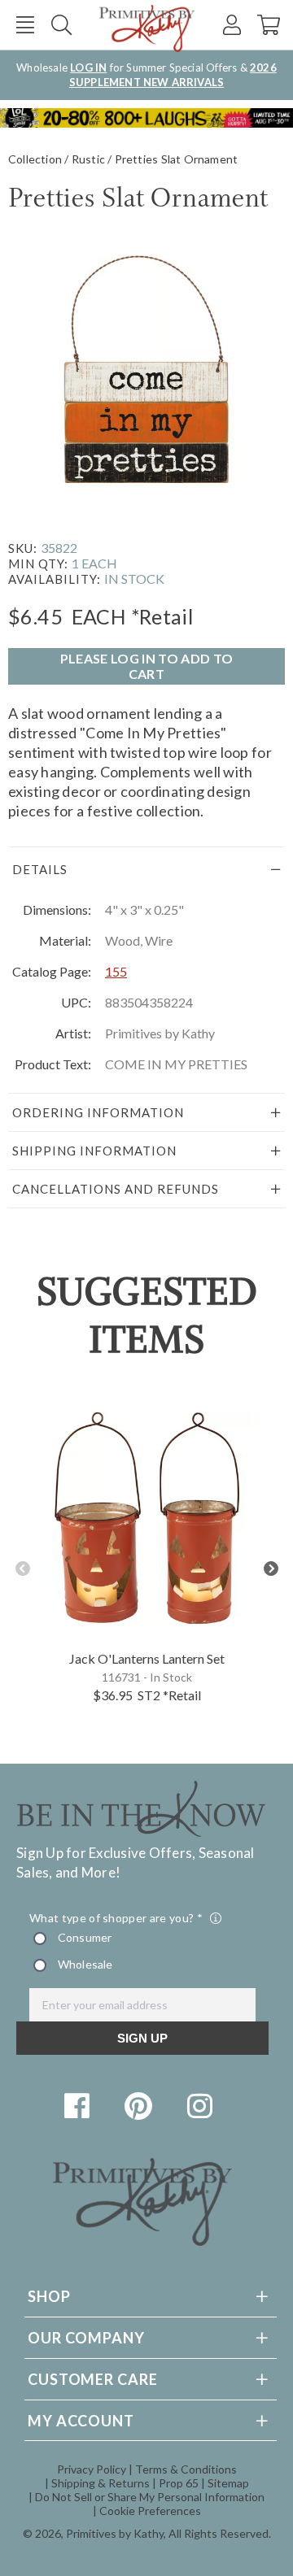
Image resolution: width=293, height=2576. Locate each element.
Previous (22, 1569)
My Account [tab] (81, 2421)
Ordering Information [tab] (98, 1112)
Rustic (88, 159)
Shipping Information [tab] (94, 1151)
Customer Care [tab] (93, 2379)
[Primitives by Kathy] (142, 2241)
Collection (35, 159)
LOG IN (88, 67)
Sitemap (228, 2483)
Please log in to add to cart (146, 666)
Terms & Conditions (186, 2469)
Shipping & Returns (101, 2483)
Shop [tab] (49, 2296)
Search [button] (61, 25)
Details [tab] (40, 869)
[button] (25, 25)
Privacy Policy (92, 2469)
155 (116, 971)
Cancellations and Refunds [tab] (116, 1189)
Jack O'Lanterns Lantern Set (147, 1658)
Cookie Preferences (150, 2511)
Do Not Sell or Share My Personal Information (150, 2497)
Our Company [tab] (86, 2338)
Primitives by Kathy (115, 2533)
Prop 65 (179, 2483)
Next (271, 1569)
